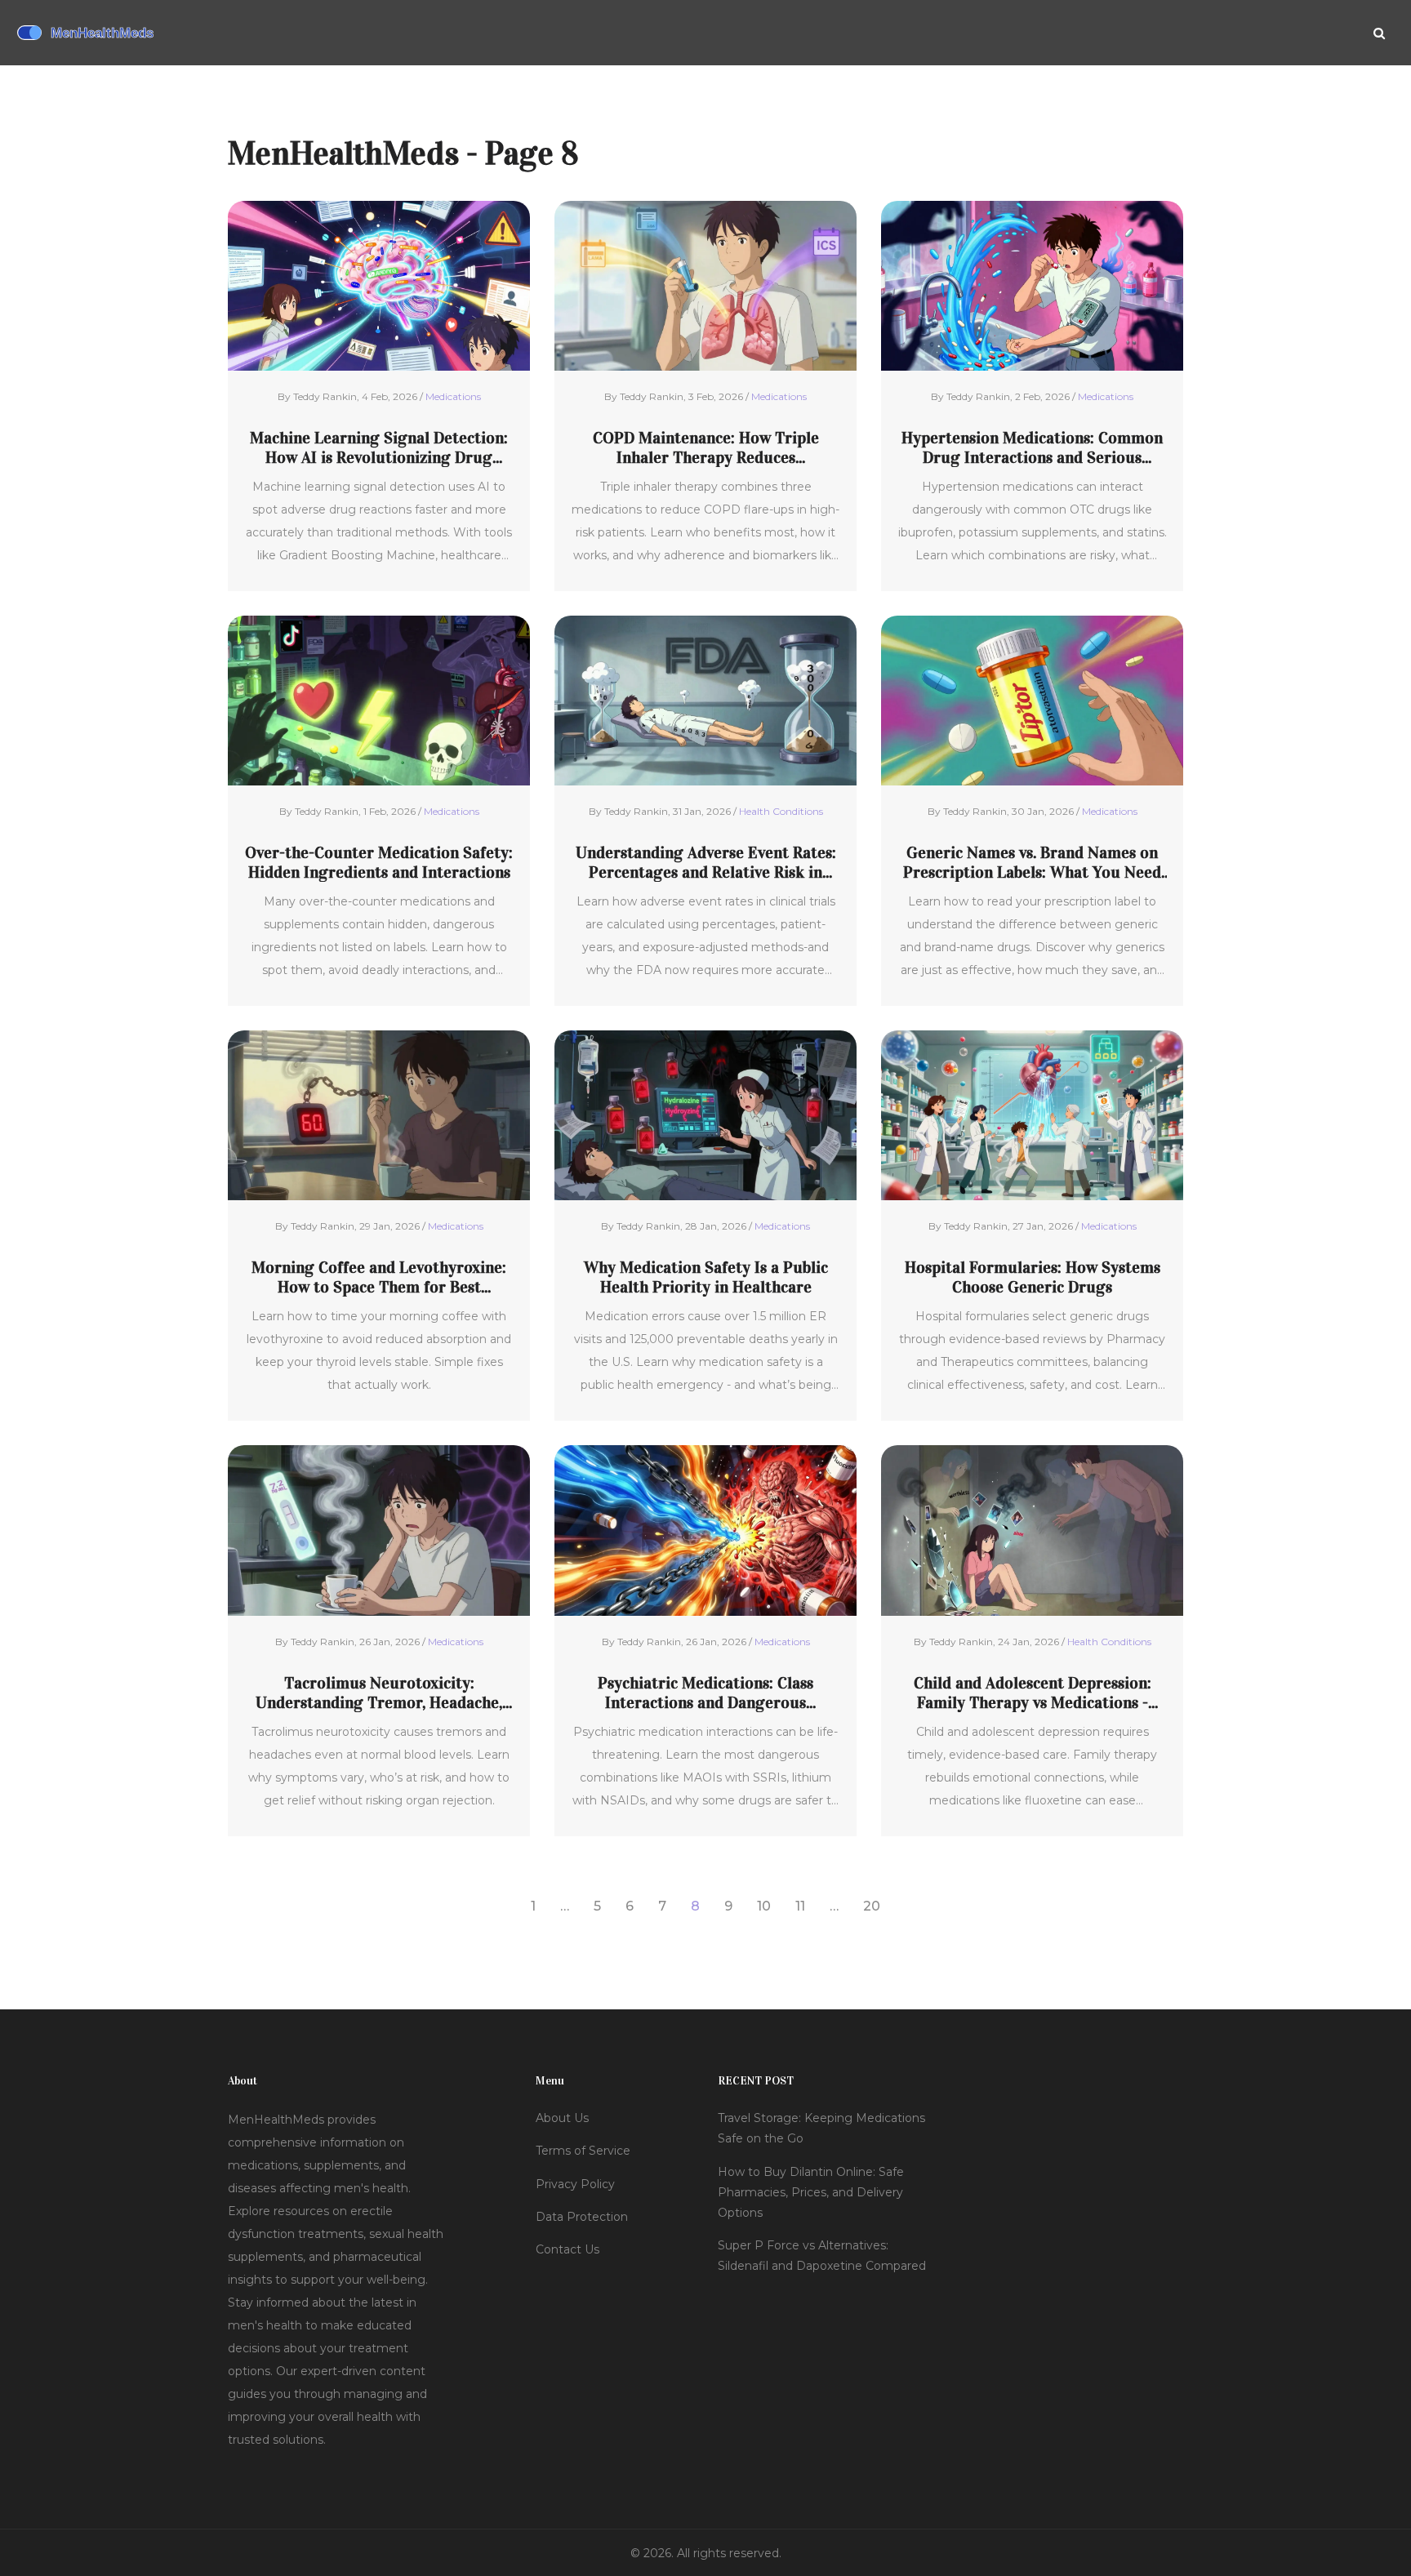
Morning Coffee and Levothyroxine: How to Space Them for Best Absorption (379, 1277)
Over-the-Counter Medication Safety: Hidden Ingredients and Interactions (379, 862)
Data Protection (582, 2217)
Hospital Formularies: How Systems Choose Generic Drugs (1033, 1277)
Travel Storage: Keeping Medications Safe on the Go (821, 2128)
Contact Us (568, 2249)
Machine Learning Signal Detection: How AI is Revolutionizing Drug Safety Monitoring (379, 447)
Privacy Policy (575, 2184)
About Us (562, 2118)
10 (764, 1906)
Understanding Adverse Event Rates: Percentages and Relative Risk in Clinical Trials (706, 862)
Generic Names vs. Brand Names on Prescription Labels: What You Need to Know (1032, 862)
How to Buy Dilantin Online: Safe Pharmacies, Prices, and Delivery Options (811, 2192)
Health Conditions (781, 811)
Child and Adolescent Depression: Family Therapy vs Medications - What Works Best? (1033, 1693)
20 (872, 1906)
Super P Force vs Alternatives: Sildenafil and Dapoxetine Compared (822, 2256)
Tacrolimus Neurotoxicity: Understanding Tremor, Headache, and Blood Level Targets (379, 1693)
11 (800, 1906)
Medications (453, 396)
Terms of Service (583, 2151)
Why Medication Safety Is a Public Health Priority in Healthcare (706, 1277)
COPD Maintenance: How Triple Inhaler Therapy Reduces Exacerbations (706, 447)
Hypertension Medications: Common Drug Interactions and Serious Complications (1032, 447)
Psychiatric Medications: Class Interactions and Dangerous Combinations (705, 1693)
